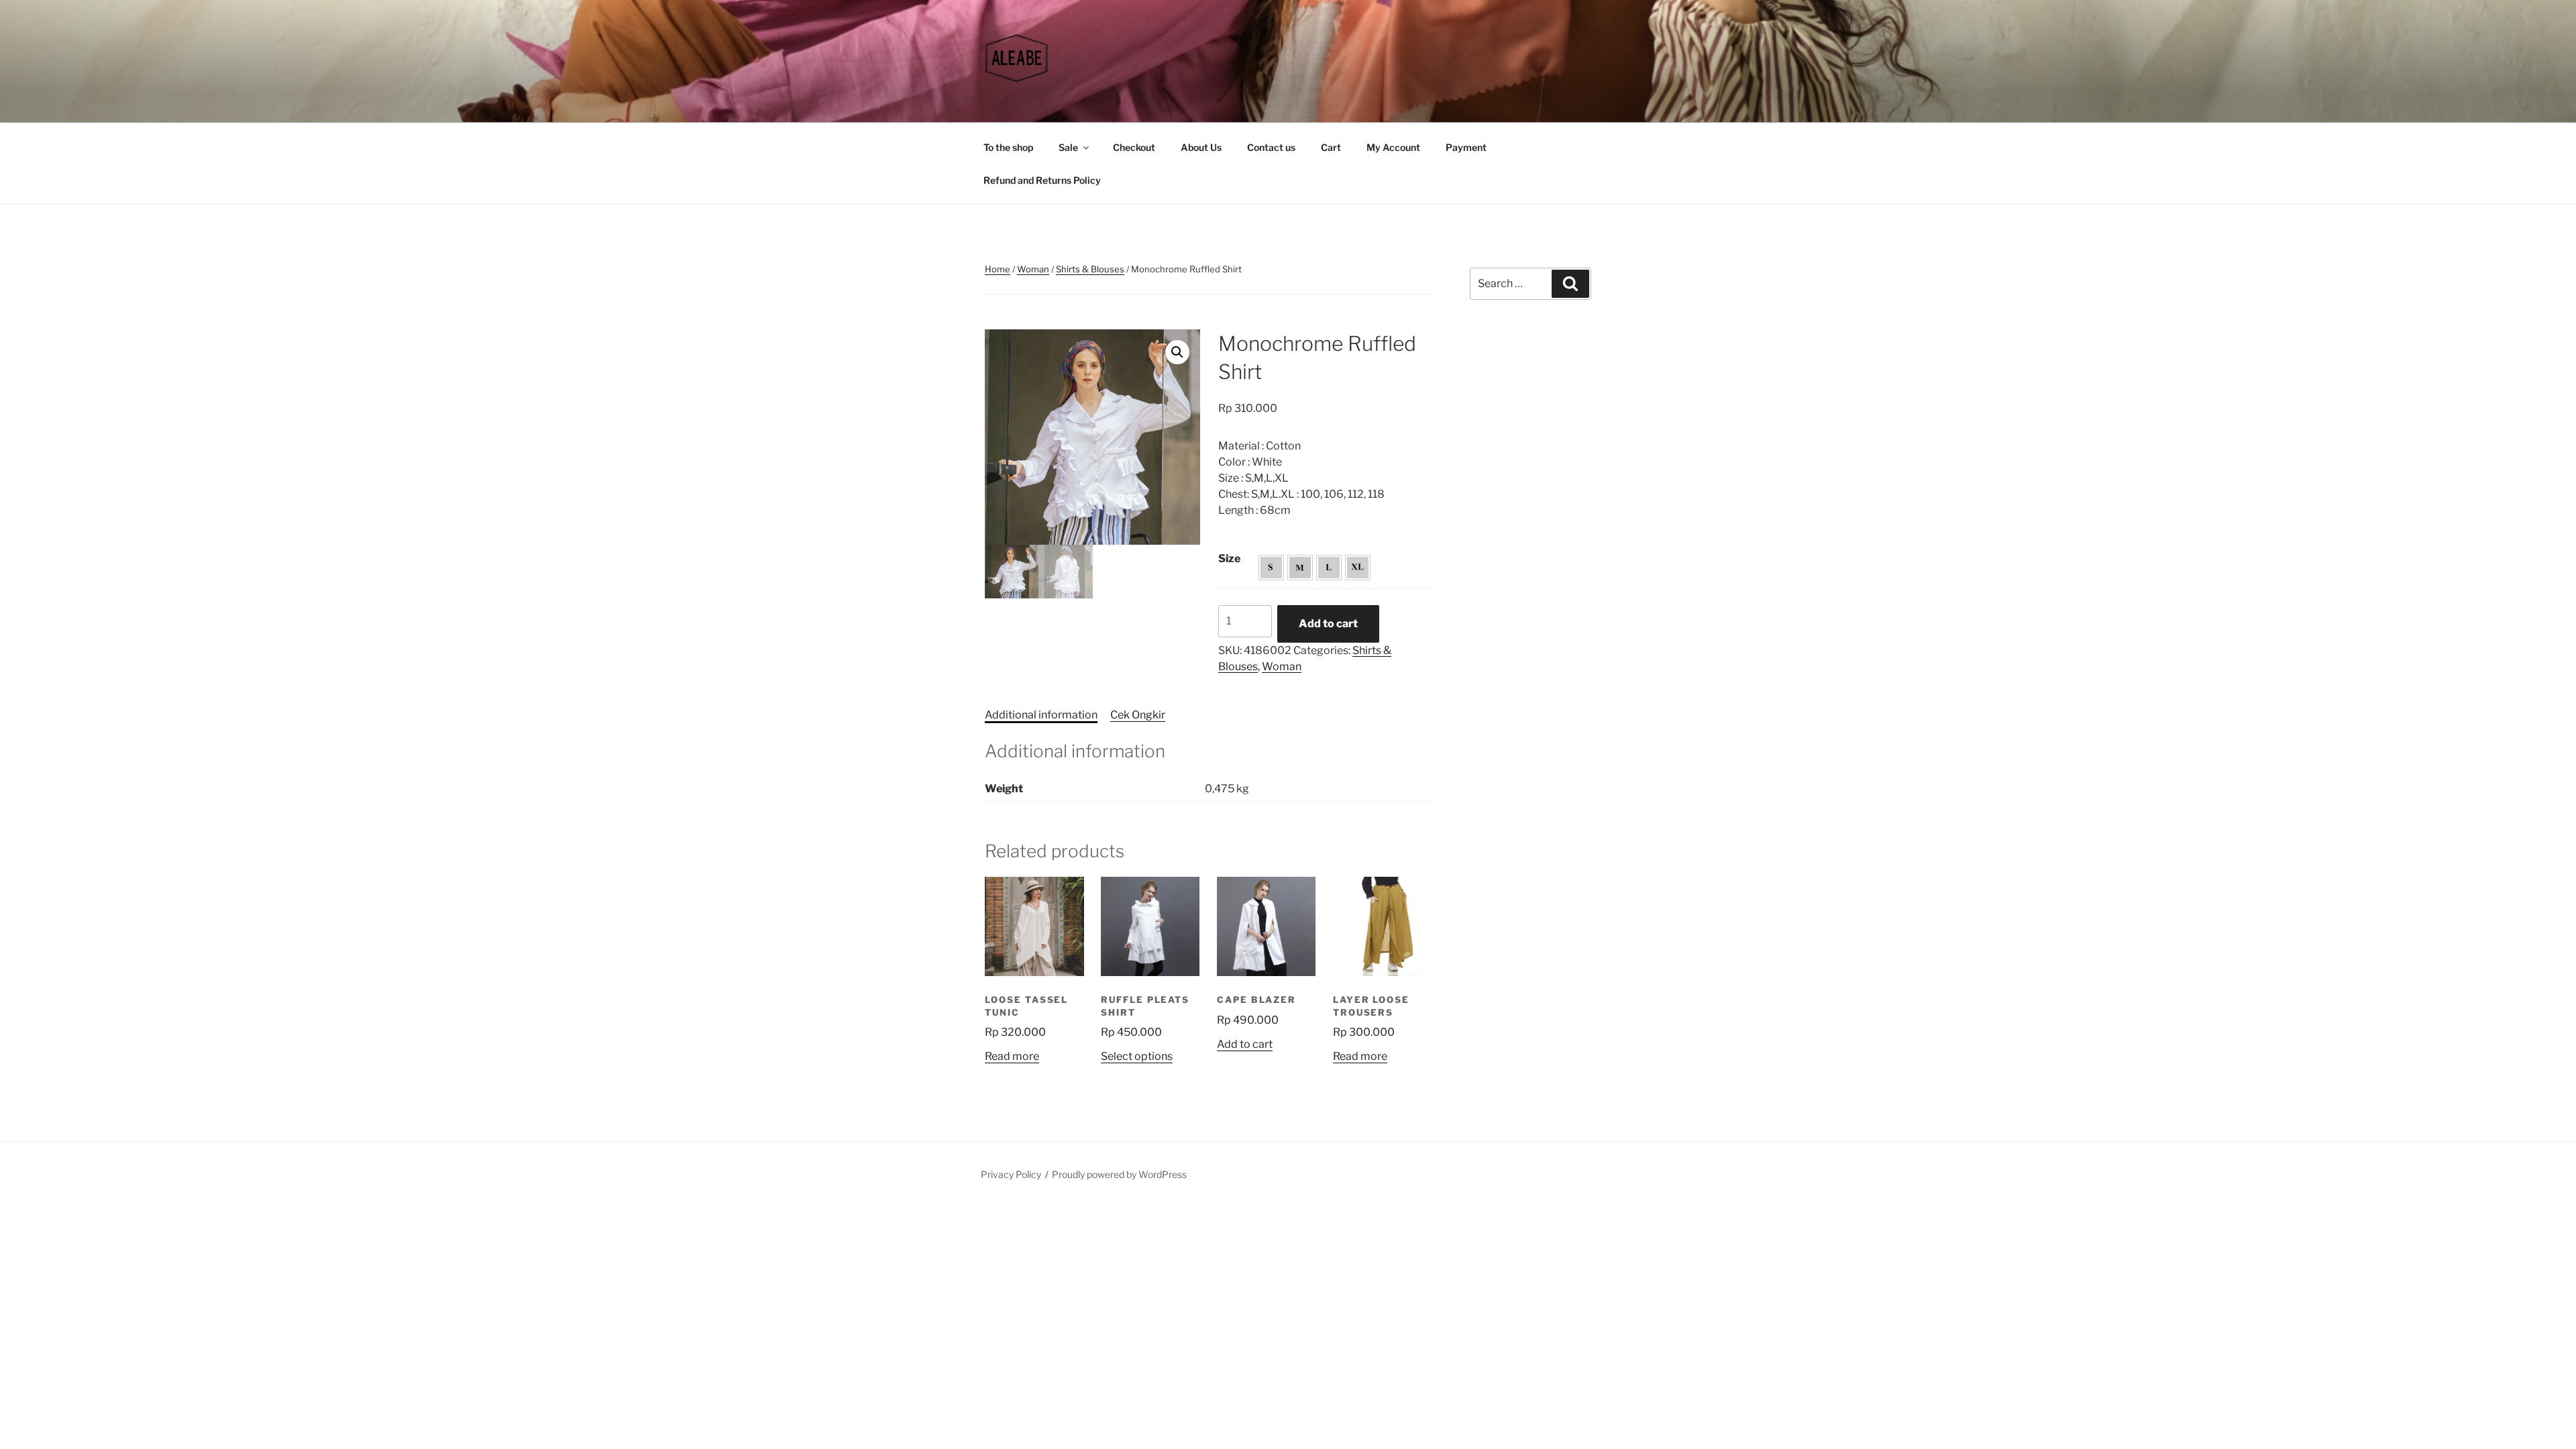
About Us (1201, 147)
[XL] (1358, 568)
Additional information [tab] (1041, 715)
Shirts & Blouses (1090, 269)
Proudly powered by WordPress (1119, 1174)
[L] (1329, 568)
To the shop (1008, 147)
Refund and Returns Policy (1042, 180)
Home (998, 269)
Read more (1012, 1056)
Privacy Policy (1011, 1174)
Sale (1068, 147)
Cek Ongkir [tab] (1138, 715)
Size (1229, 558)
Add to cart (1328, 624)
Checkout (1134, 147)
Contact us (1271, 147)
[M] (1300, 568)
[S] (1271, 568)
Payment (1466, 147)
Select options (1137, 1056)
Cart (1331, 147)
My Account (1393, 147)
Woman (1033, 269)
